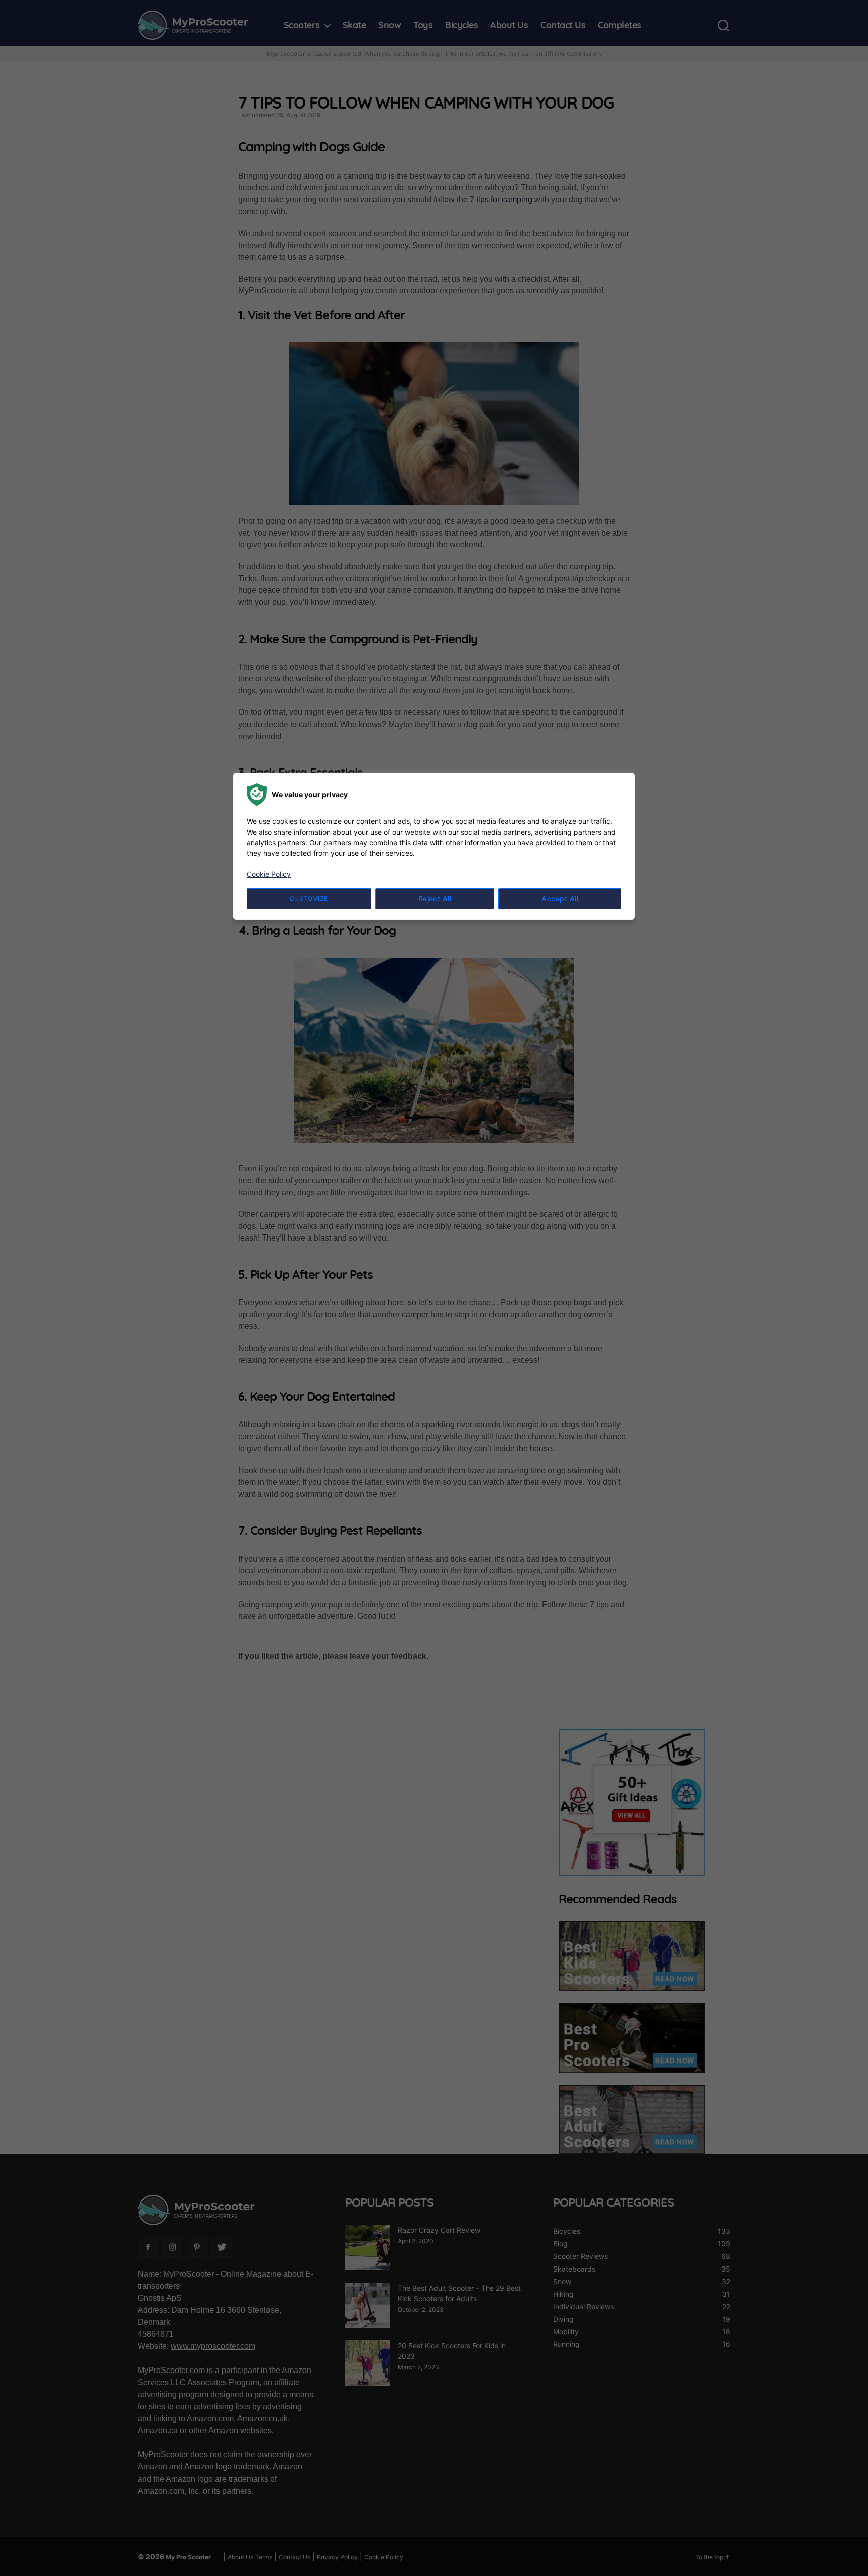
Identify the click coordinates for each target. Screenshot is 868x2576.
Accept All (560, 899)
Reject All (435, 899)
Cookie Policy (269, 874)
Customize (309, 899)
